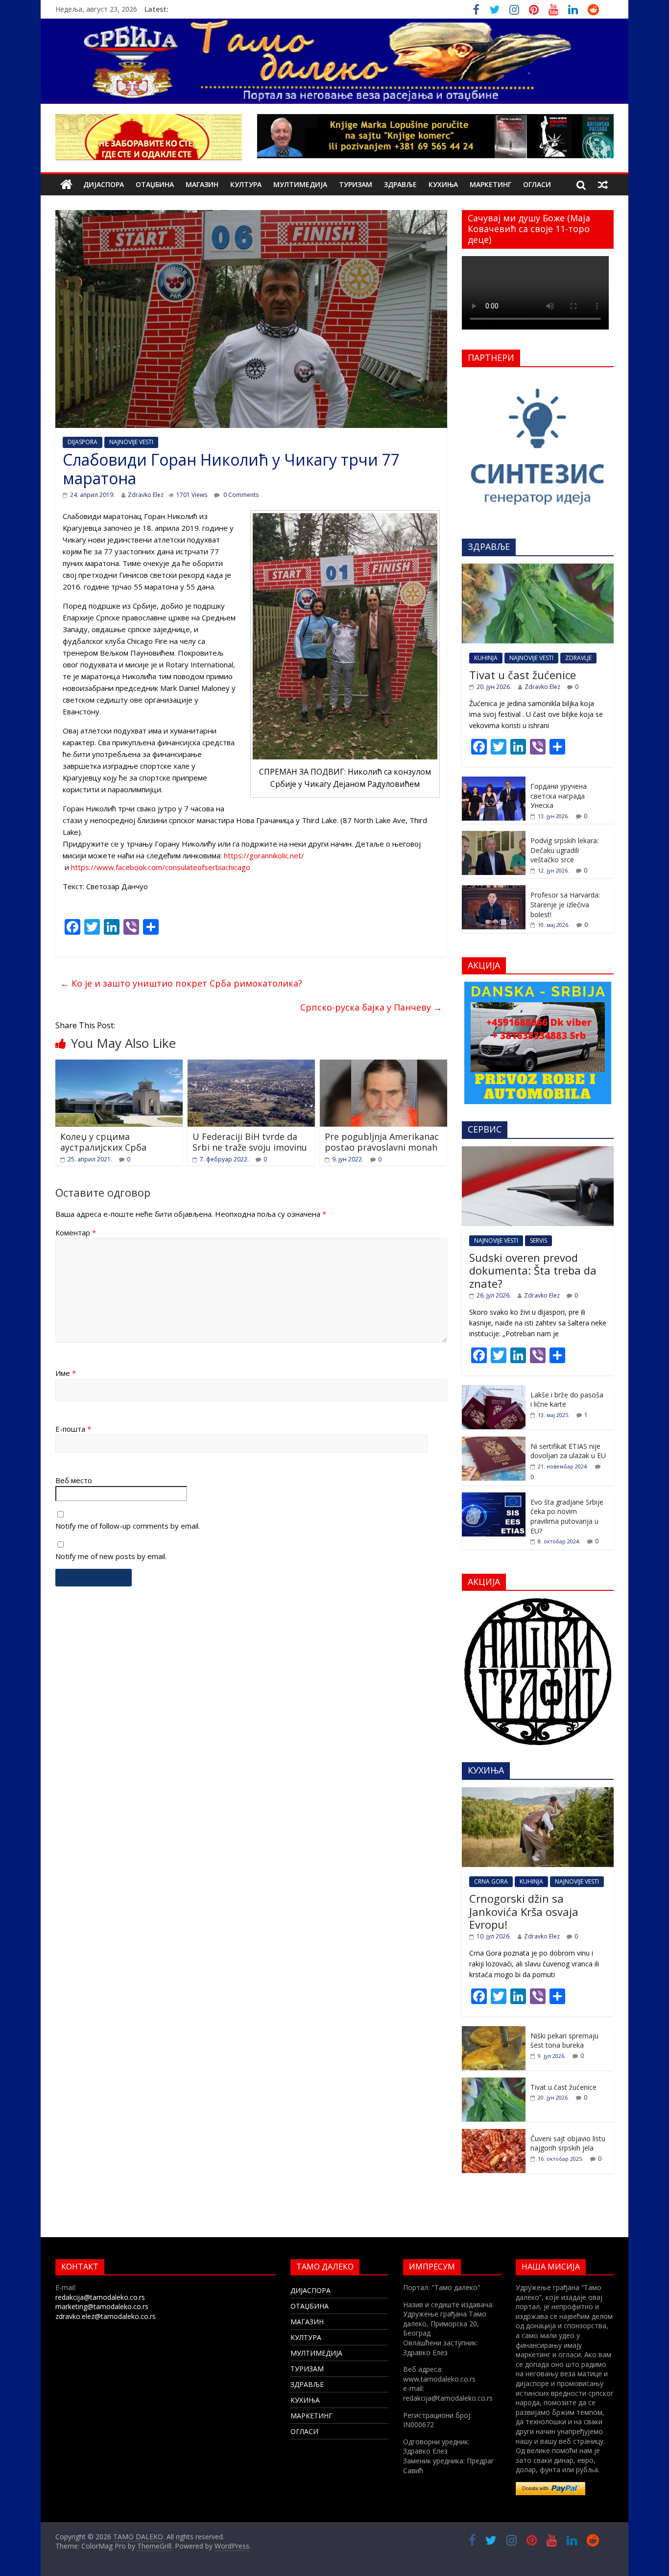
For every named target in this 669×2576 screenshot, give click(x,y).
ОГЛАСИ (537, 184)
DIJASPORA (83, 442)
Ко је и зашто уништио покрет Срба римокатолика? (181, 983)
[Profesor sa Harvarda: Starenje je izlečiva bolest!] (494, 890)
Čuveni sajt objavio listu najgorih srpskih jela (568, 2143)
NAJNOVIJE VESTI (131, 442)
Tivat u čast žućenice (523, 675)
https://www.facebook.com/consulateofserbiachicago (161, 867)
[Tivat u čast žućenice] (538, 569)
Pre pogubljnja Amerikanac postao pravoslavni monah (382, 1142)
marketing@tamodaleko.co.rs (102, 2306)
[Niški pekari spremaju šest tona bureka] (494, 2031)
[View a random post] (603, 185)
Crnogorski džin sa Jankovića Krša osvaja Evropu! (524, 1911)
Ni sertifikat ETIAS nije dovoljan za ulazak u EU (568, 1451)
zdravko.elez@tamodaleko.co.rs (106, 2316)
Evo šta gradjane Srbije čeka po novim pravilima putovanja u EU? (567, 1516)
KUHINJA (486, 658)
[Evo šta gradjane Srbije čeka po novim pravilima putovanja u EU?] (494, 1498)
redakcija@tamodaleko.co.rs (100, 2297)
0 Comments (240, 495)
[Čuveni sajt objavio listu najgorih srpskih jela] (494, 2134)
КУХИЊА (443, 184)
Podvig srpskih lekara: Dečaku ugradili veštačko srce (564, 850)
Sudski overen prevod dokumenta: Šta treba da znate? (533, 1270)
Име (66, 1373)
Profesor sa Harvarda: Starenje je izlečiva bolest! (565, 904)
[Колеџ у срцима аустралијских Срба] (119, 1065)
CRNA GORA (491, 1881)
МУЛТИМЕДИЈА (300, 184)
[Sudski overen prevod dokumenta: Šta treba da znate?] (538, 1151)
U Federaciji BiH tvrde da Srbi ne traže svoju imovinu (250, 1142)
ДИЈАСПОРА (104, 184)
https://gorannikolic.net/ (264, 855)
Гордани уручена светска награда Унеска (559, 796)
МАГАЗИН (202, 184)
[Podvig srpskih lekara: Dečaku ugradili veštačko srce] (494, 836)
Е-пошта (73, 1429)
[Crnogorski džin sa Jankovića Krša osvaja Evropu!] (538, 1792)
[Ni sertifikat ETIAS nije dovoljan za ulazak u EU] (494, 1442)
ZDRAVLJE (578, 658)
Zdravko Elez (146, 495)
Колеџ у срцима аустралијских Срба (103, 1142)
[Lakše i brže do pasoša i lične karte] (494, 1390)
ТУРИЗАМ (356, 184)
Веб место (74, 1480)
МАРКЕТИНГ (490, 184)
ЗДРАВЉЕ (400, 184)
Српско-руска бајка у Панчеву (371, 1007)
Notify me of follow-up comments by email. (128, 1526)
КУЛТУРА (246, 184)
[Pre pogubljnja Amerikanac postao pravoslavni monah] (383, 1065)
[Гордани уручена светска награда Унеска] (494, 782)
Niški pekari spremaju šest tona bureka (564, 2041)
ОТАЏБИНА (155, 184)
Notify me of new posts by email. (111, 1556)
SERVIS (538, 1241)
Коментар (76, 1232)
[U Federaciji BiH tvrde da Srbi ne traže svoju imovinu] (251, 1065)
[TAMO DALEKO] (66, 185)
